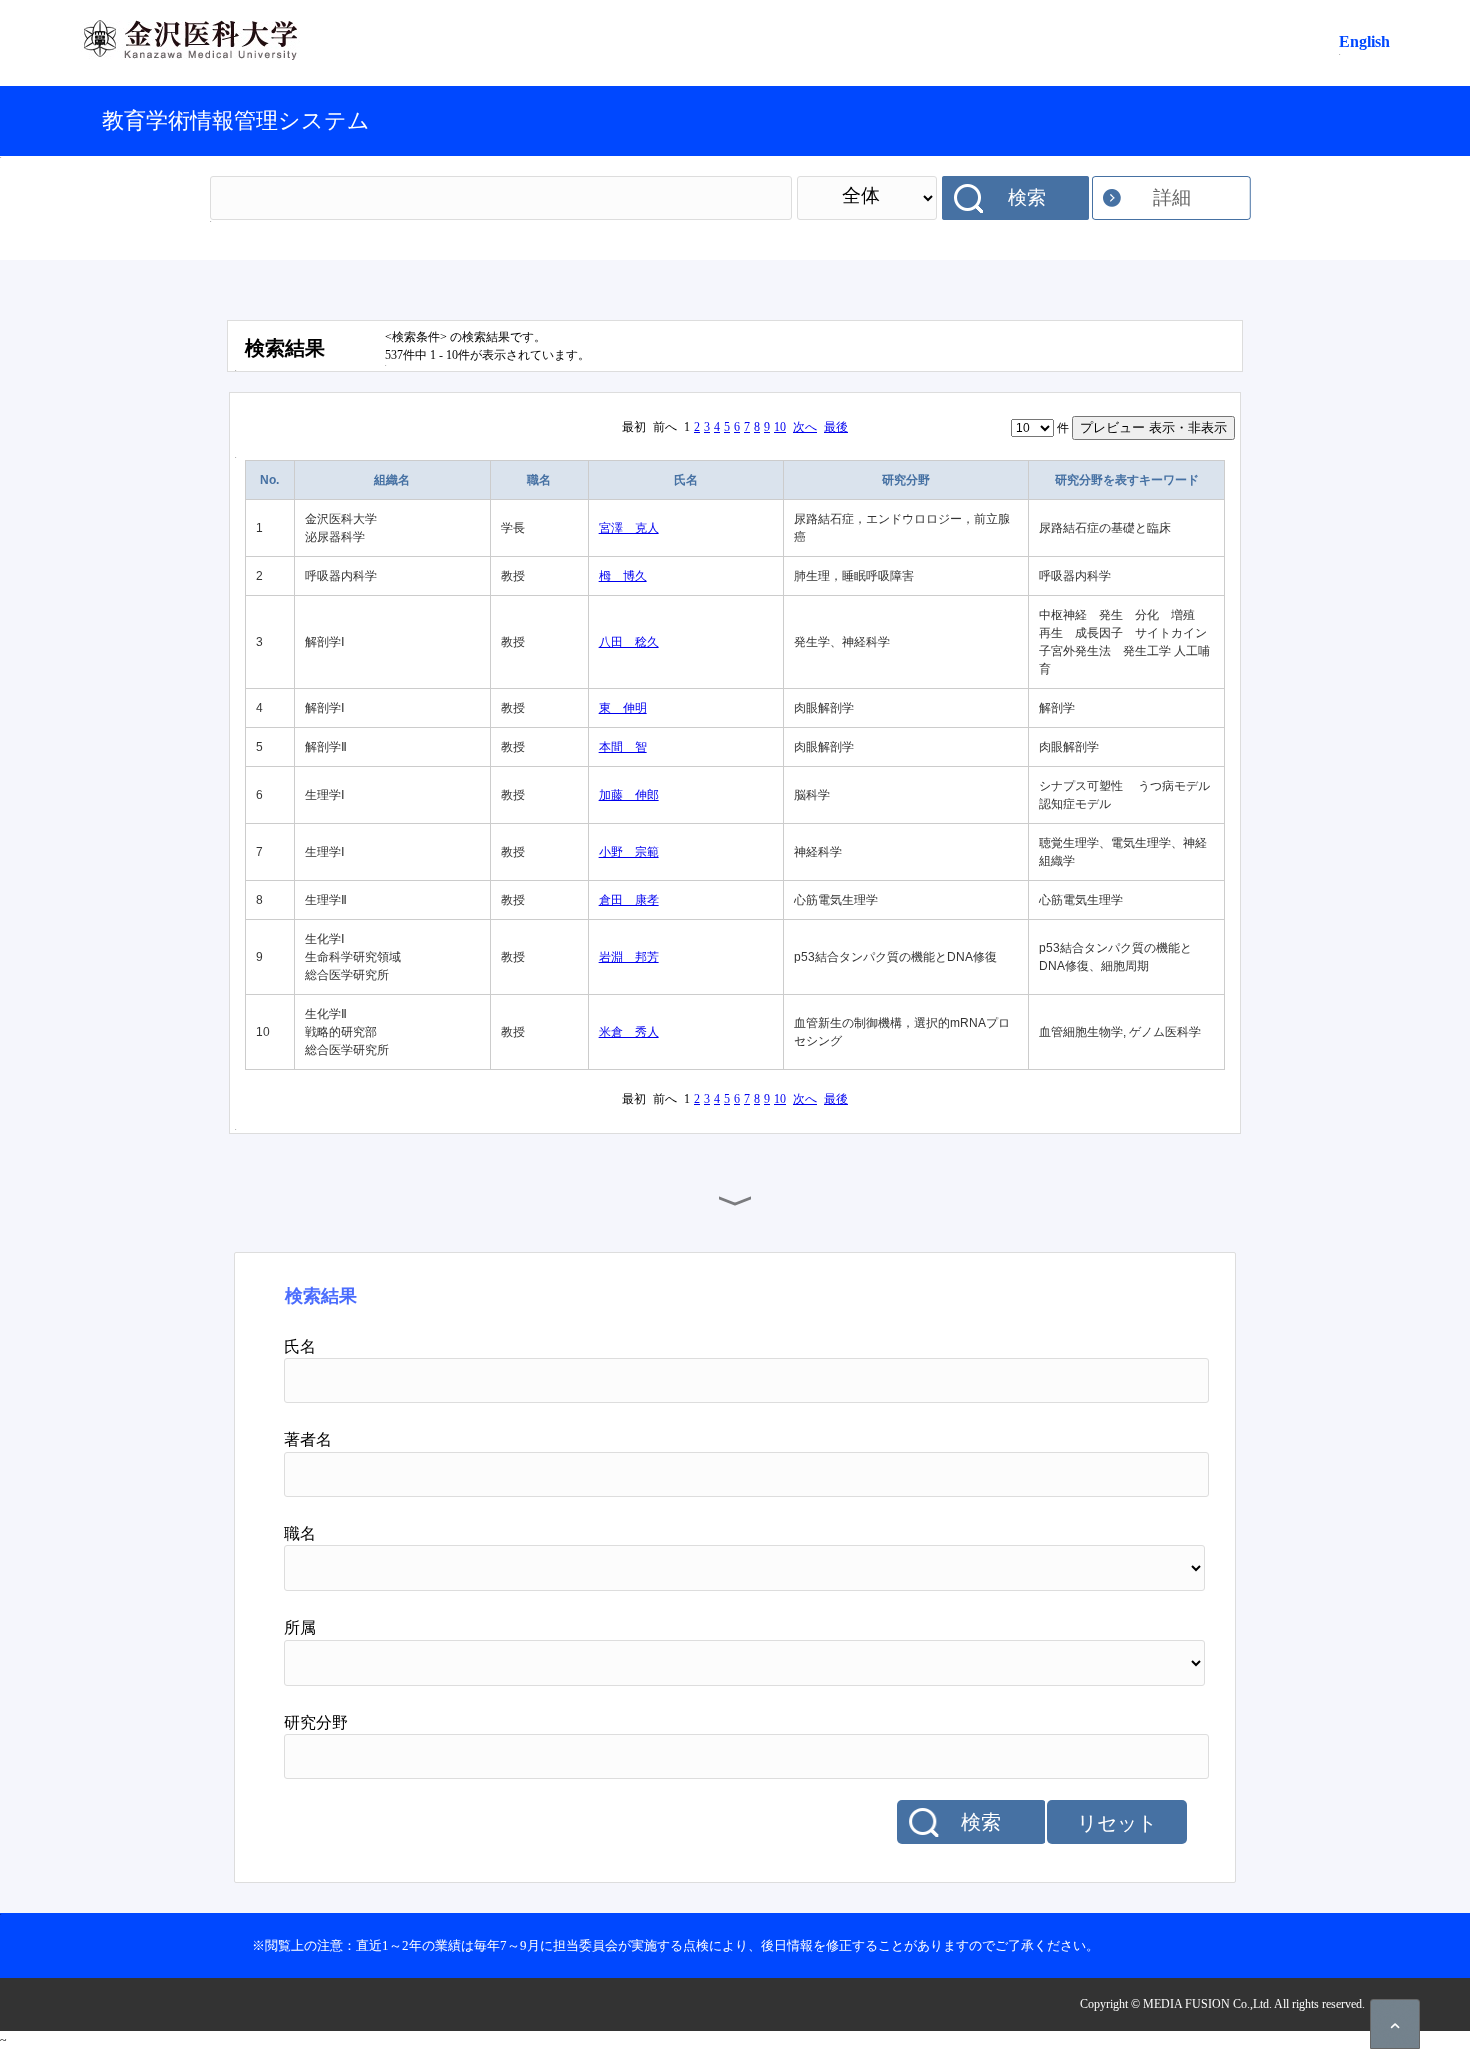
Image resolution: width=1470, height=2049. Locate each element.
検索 (1027, 197)
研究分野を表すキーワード (1127, 480)
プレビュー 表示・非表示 (1153, 427)
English (1364, 41)
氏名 (686, 480)
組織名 (392, 480)
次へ (805, 427)
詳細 (1172, 197)
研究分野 (906, 480)
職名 (539, 480)
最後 (836, 427)
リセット (1117, 1823)
